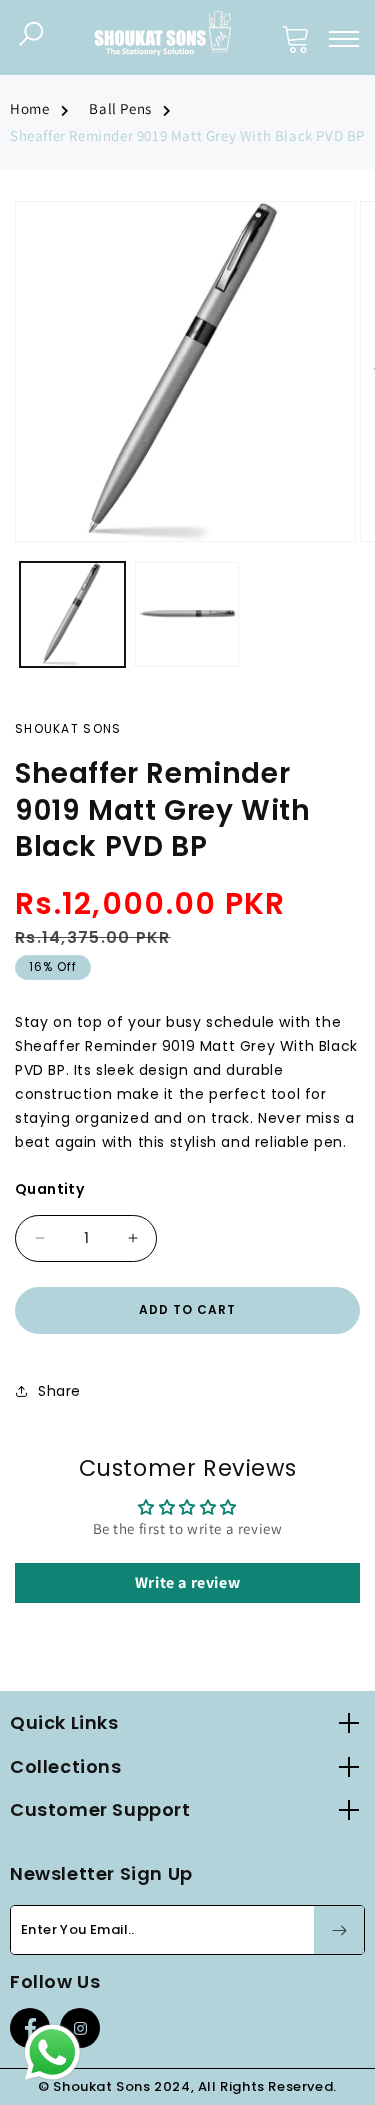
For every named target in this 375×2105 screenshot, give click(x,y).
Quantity (49, 1189)
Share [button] (59, 1391)
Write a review (187, 1582)
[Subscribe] (339, 1930)
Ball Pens (120, 108)
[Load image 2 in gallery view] (187, 614)
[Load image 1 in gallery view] (72, 614)
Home (29, 108)
